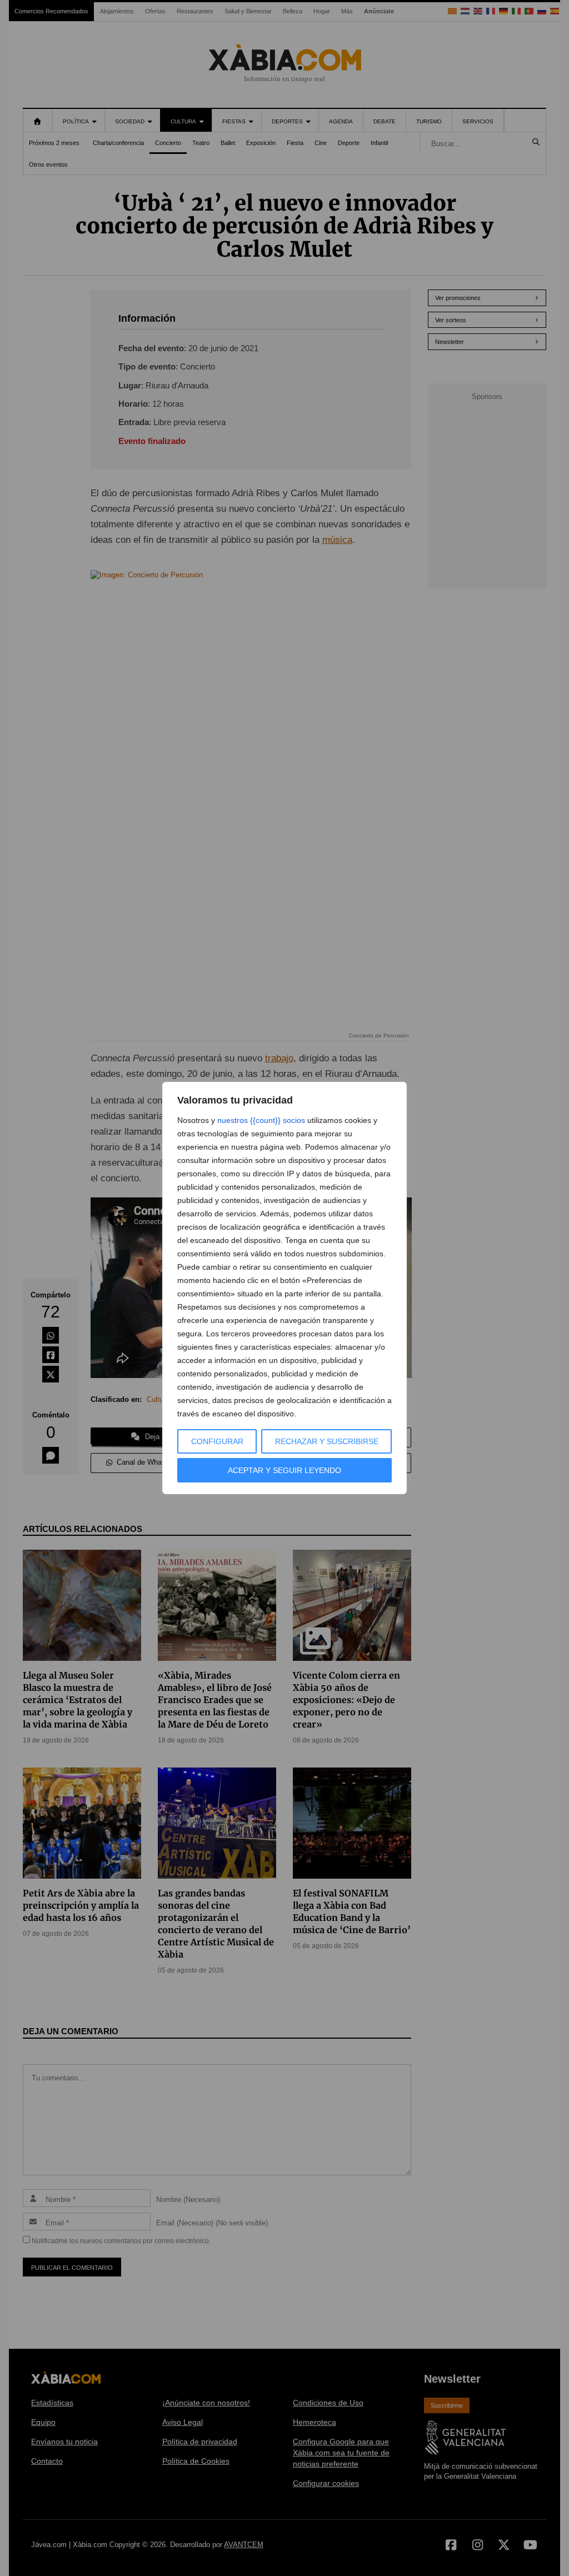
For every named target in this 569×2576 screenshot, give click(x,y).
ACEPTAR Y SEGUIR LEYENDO (284, 1470)
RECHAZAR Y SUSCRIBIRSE (327, 1441)
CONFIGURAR (217, 1441)
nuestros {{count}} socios (261, 1120)
